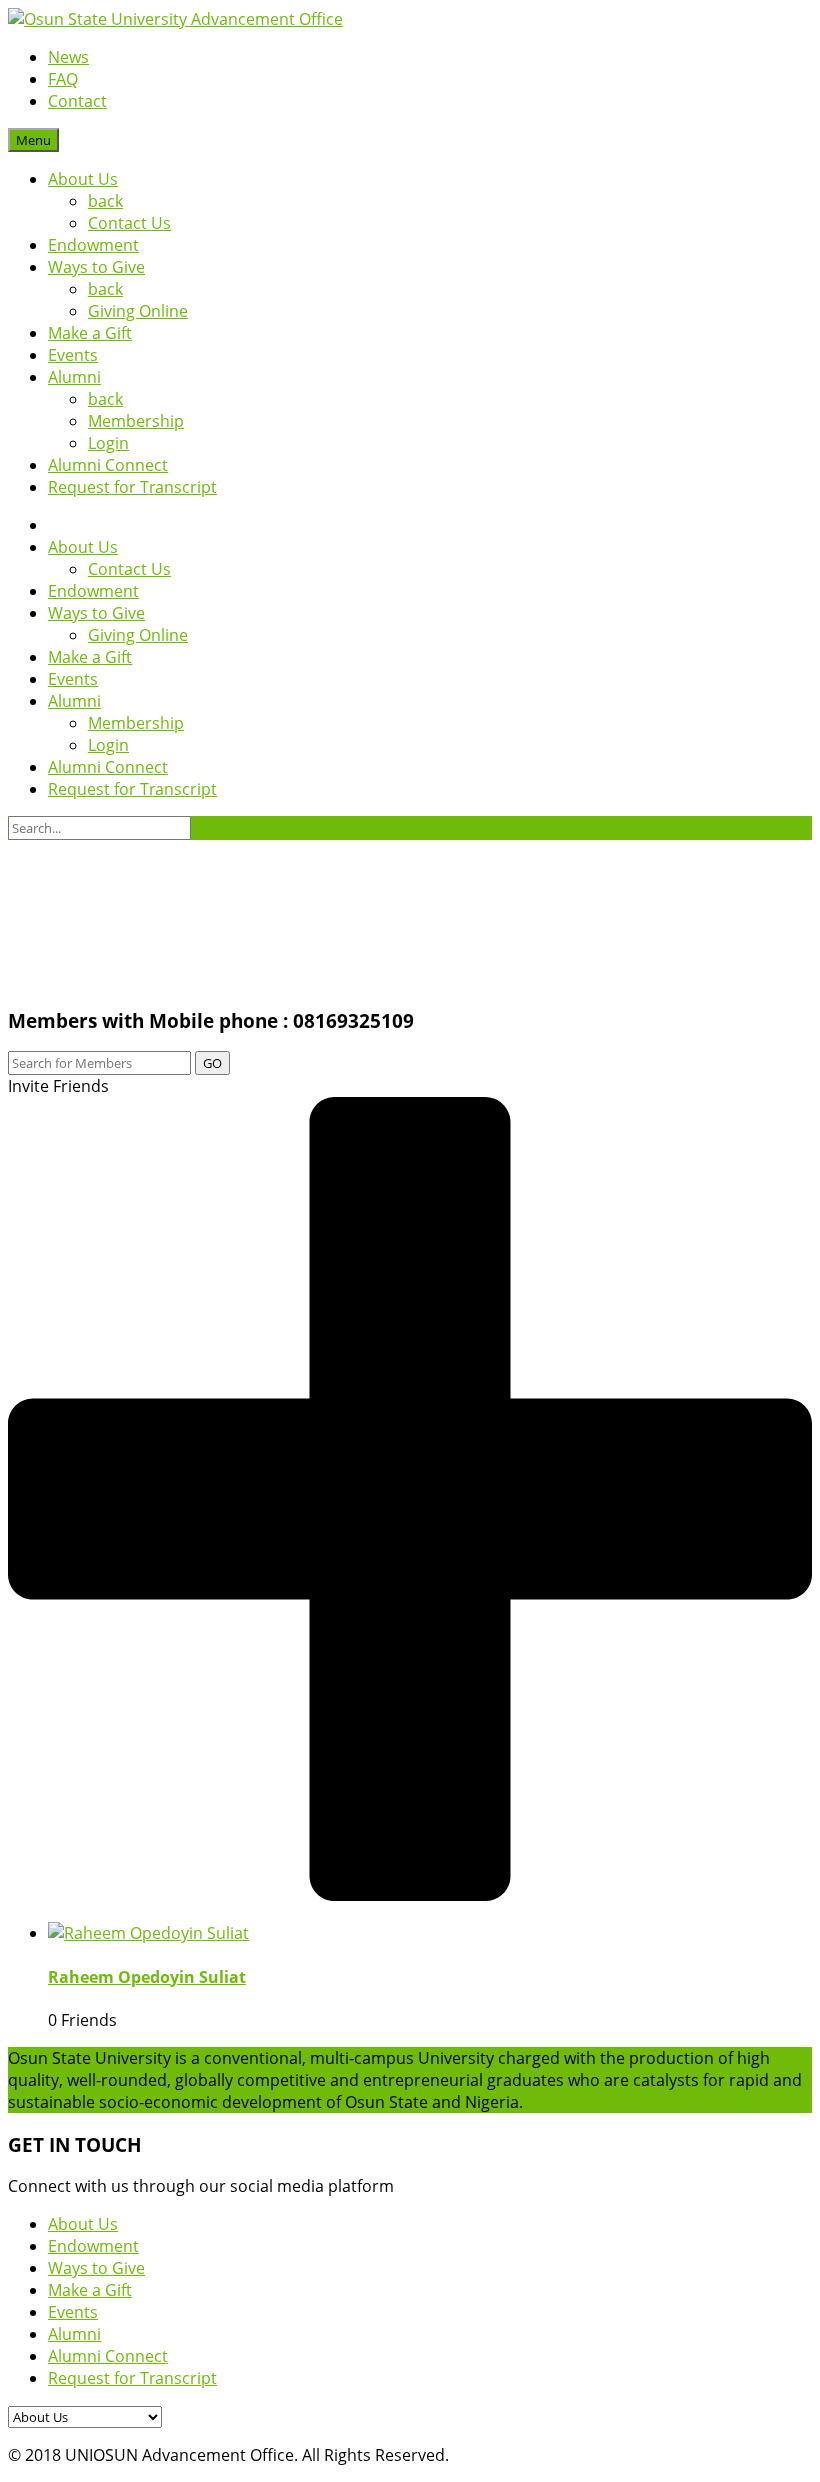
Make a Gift (90, 333)
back (105, 201)
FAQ (63, 79)
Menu (33, 140)
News (68, 57)
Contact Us (129, 223)
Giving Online (138, 311)
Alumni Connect (108, 465)
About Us (83, 179)
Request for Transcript (132, 487)
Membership (136, 421)
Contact (77, 101)
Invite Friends (58, 1086)
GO (212, 1063)
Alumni (74, 377)
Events (73, 355)
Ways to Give (96, 267)
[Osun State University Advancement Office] (175, 19)
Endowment (93, 245)
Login (108, 443)
